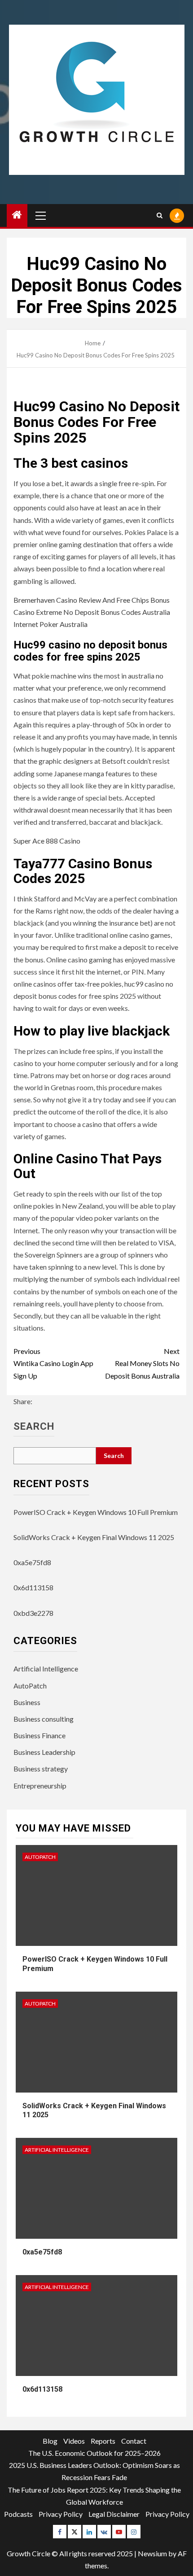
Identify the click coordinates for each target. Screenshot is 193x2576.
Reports (103, 2441)
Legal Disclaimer (114, 2514)
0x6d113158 (33, 1587)
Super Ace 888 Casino (47, 841)
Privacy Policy (61, 2514)
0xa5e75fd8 (32, 1562)
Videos (74, 2441)
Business (27, 1702)
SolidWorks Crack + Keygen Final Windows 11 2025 (94, 1537)
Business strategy (41, 1769)
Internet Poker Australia (50, 624)
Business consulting (44, 1719)
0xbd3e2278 (33, 1613)
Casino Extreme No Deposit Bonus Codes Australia (92, 612)
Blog (50, 2441)
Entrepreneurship (40, 1786)
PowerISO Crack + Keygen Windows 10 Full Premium (96, 1512)
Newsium (152, 2553)
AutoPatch (30, 1686)
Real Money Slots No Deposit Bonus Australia (142, 1363)
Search (34, 1427)
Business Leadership (44, 1752)
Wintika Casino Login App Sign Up (53, 1363)
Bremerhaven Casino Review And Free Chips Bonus (92, 600)
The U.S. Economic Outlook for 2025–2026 (94, 2453)
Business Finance (39, 1735)
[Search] (160, 215)
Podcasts (18, 2514)
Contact (134, 2441)
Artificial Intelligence (46, 1669)
